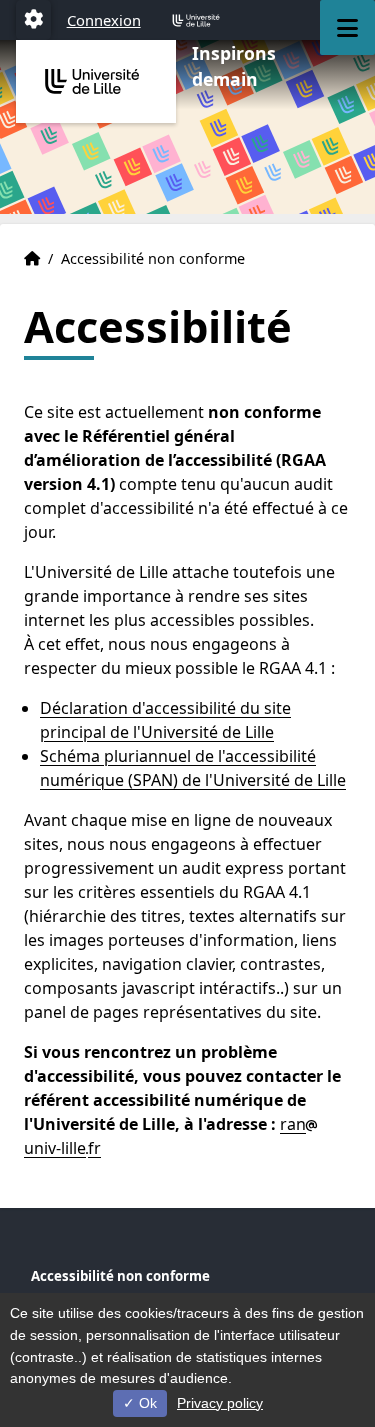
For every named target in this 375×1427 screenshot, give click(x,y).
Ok (146, 1403)
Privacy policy (220, 1403)
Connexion (104, 20)
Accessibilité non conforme (120, 1276)
